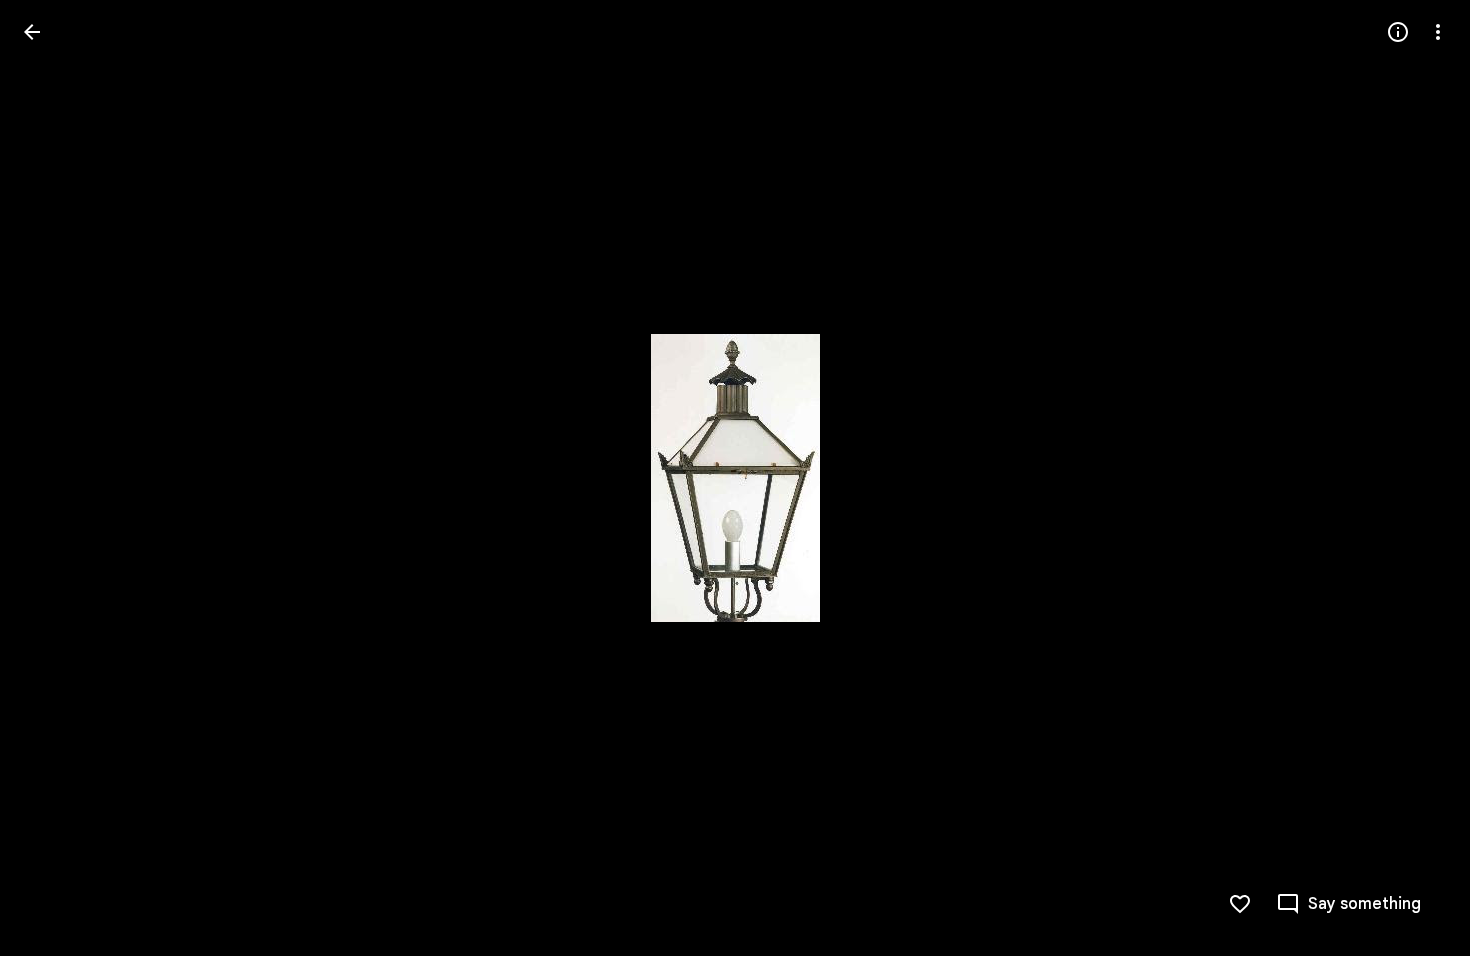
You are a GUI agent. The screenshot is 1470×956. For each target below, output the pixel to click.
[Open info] (1398, 32)
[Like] (1240, 904)
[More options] (1438, 32)
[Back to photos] (32, 32)
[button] (56, 478)
